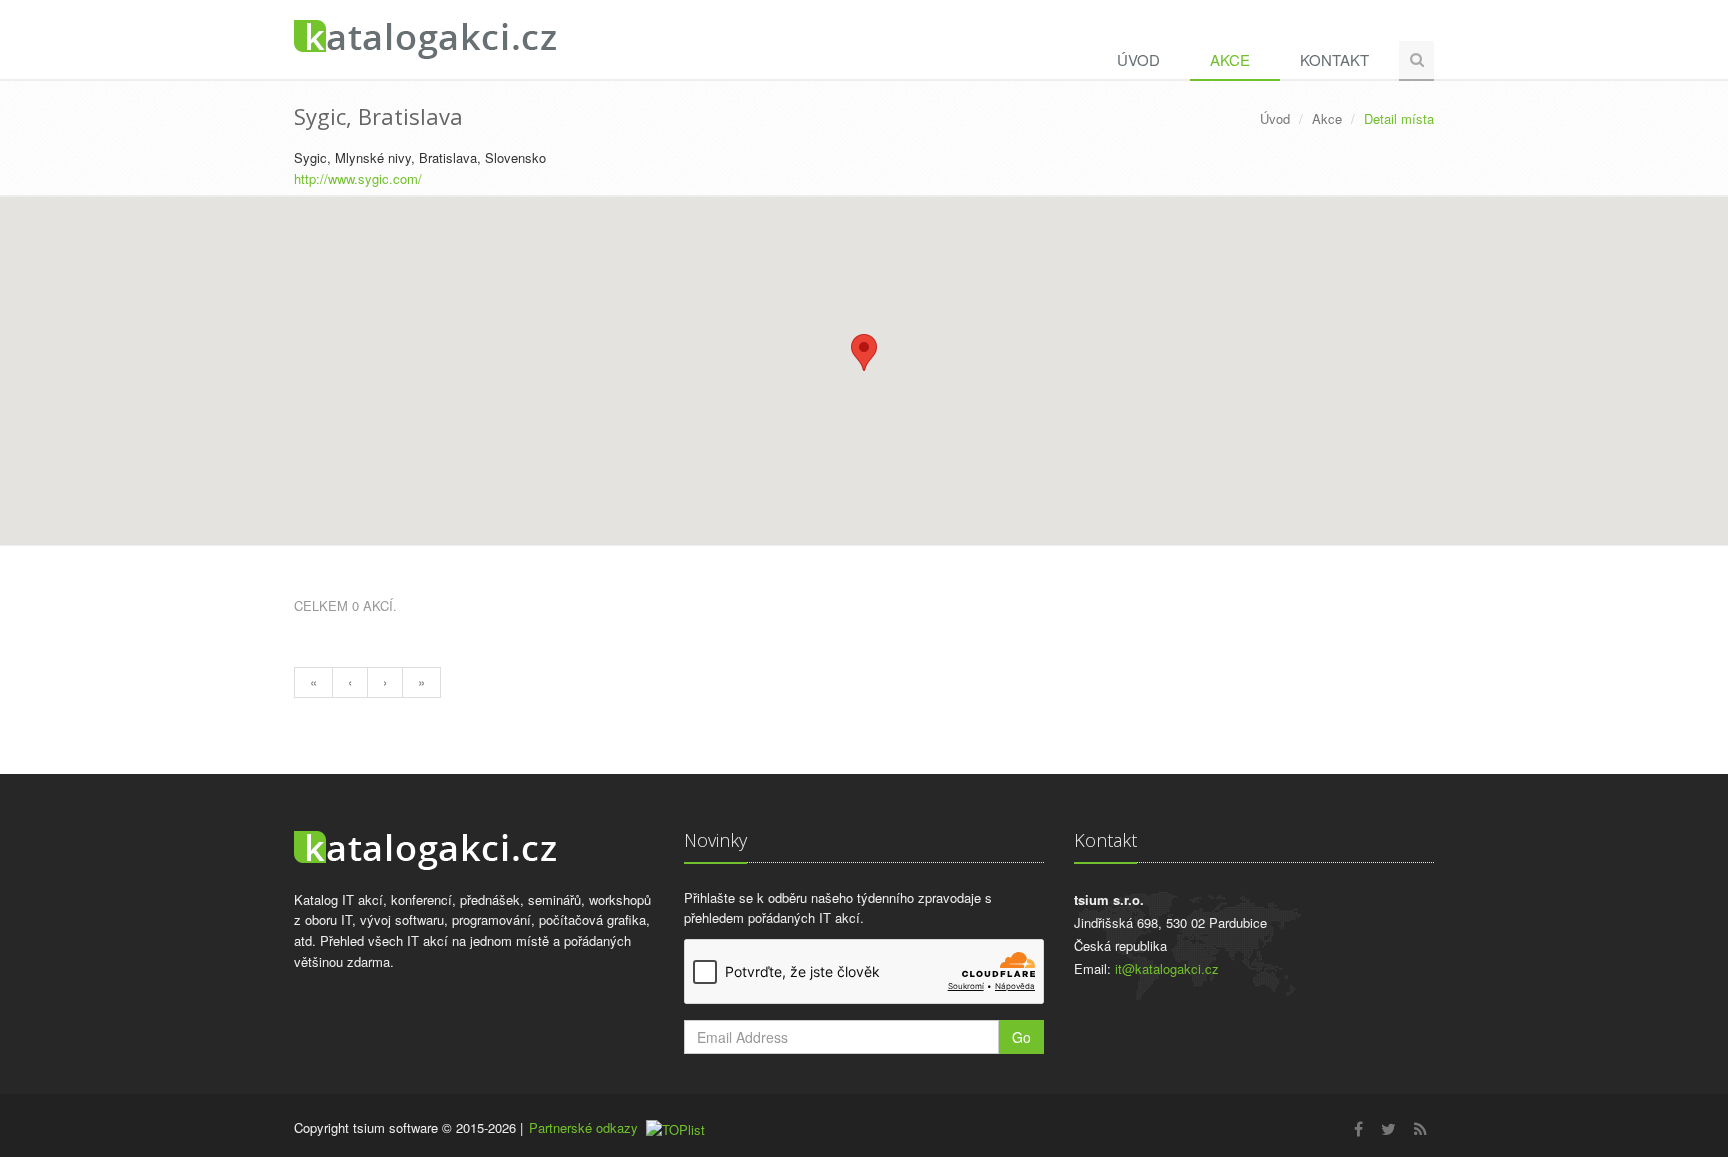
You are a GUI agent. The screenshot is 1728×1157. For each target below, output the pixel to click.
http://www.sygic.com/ (358, 178)
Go (1021, 1037)
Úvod (1138, 59)
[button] (864, 352)
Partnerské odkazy (583, 1127)
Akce (1230, 59)
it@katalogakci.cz (1167, 968)
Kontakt (1334, 59)
